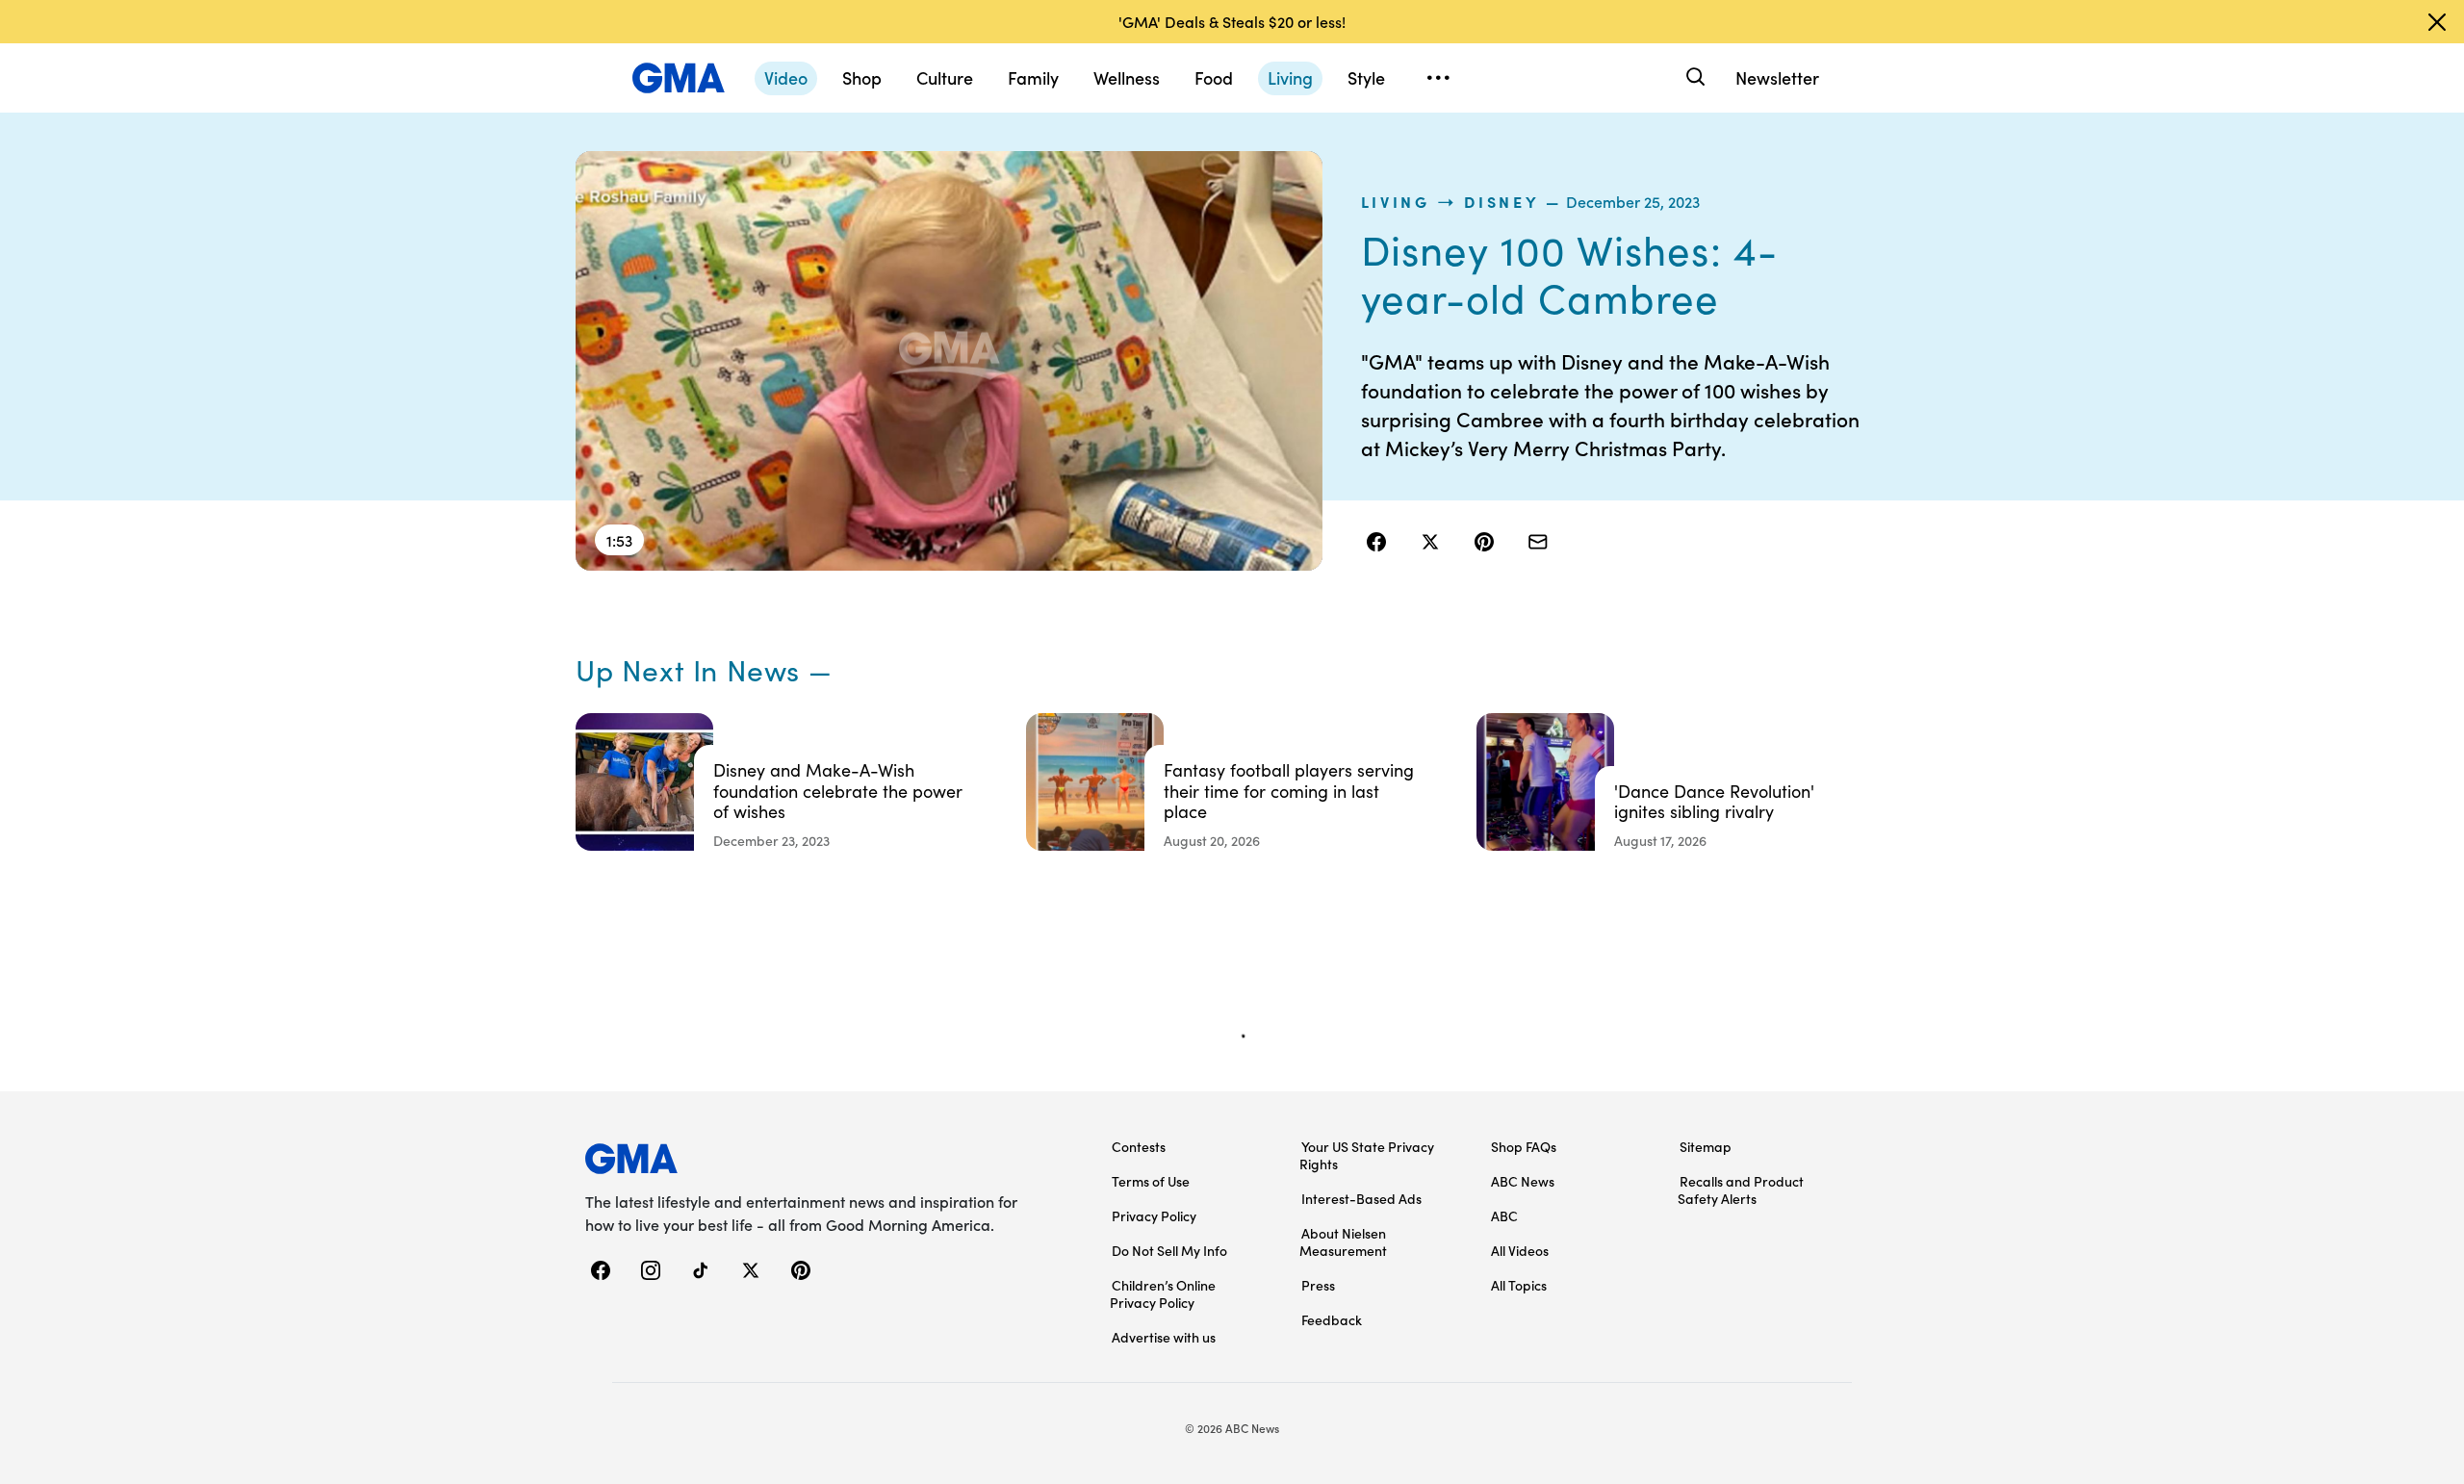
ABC (1504, 1215)
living (1396, 201)
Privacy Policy (1154, 1215)
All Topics (1519, 1285)
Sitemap (1706, 1146)
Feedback (1332, 1319)
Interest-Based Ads (1361, 1198)
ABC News (1523, 1181)
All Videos (1520, 1250)
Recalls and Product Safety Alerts (1741, 1190)
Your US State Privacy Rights (1367, 1155)
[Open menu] (1438, 78)
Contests (1139, 1146)
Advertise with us (1164, 1337)
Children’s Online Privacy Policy (1163, 1293)
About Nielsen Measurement (1343, 1241)
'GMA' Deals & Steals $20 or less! (1232, 21)
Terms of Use (1151, 1181)
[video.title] (949, 361)
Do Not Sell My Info (1169, 1250)
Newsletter (1777, 77)
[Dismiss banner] (2437, 22)
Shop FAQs (1524, 1146)
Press (1318, 1285)
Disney (1501, 201)
